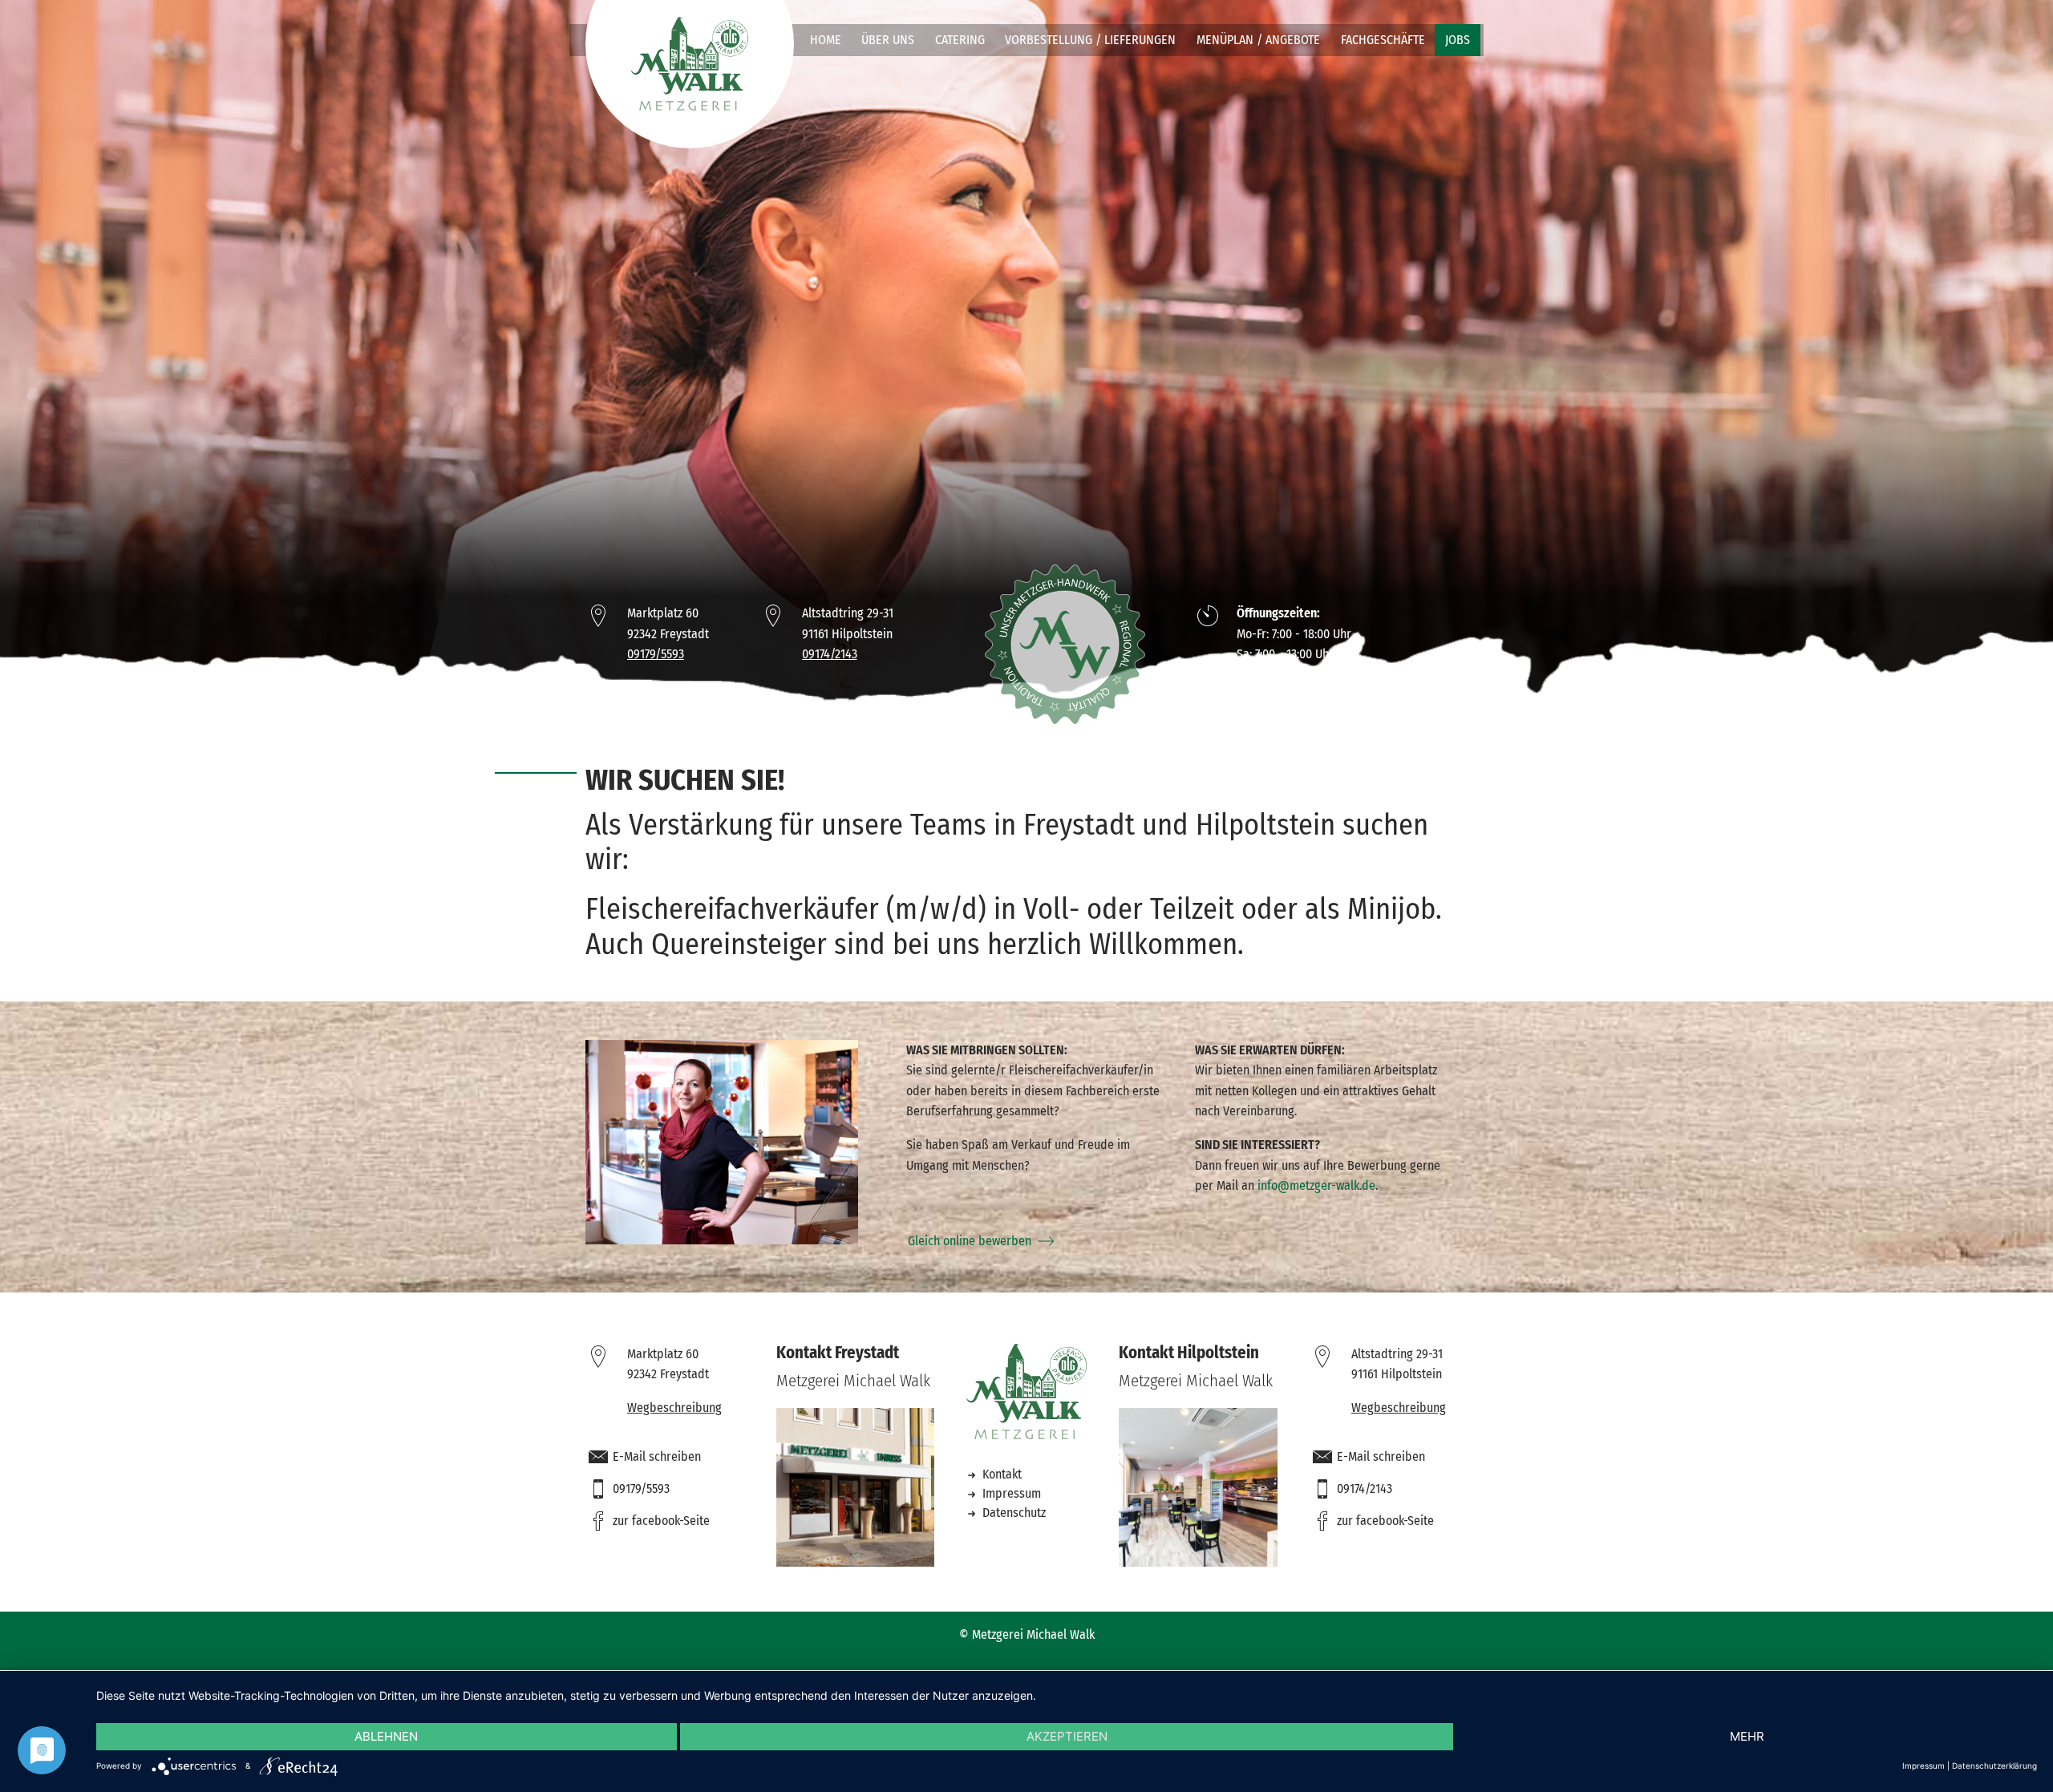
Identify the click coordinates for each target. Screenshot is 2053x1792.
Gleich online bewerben (970, 1241)
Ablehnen (386, 1736)
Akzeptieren (1067, 1736)
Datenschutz (1012, 1513)
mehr (1747, 1736)
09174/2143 (830, 654)
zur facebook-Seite (661, 1521)
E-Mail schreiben (657, 1456)
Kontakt (1000, 1474)
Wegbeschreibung (674, 1408)
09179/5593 (656, 654)
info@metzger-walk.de (1316, 1185)
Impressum (1010, 1493)
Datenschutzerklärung (1994, 1766)
